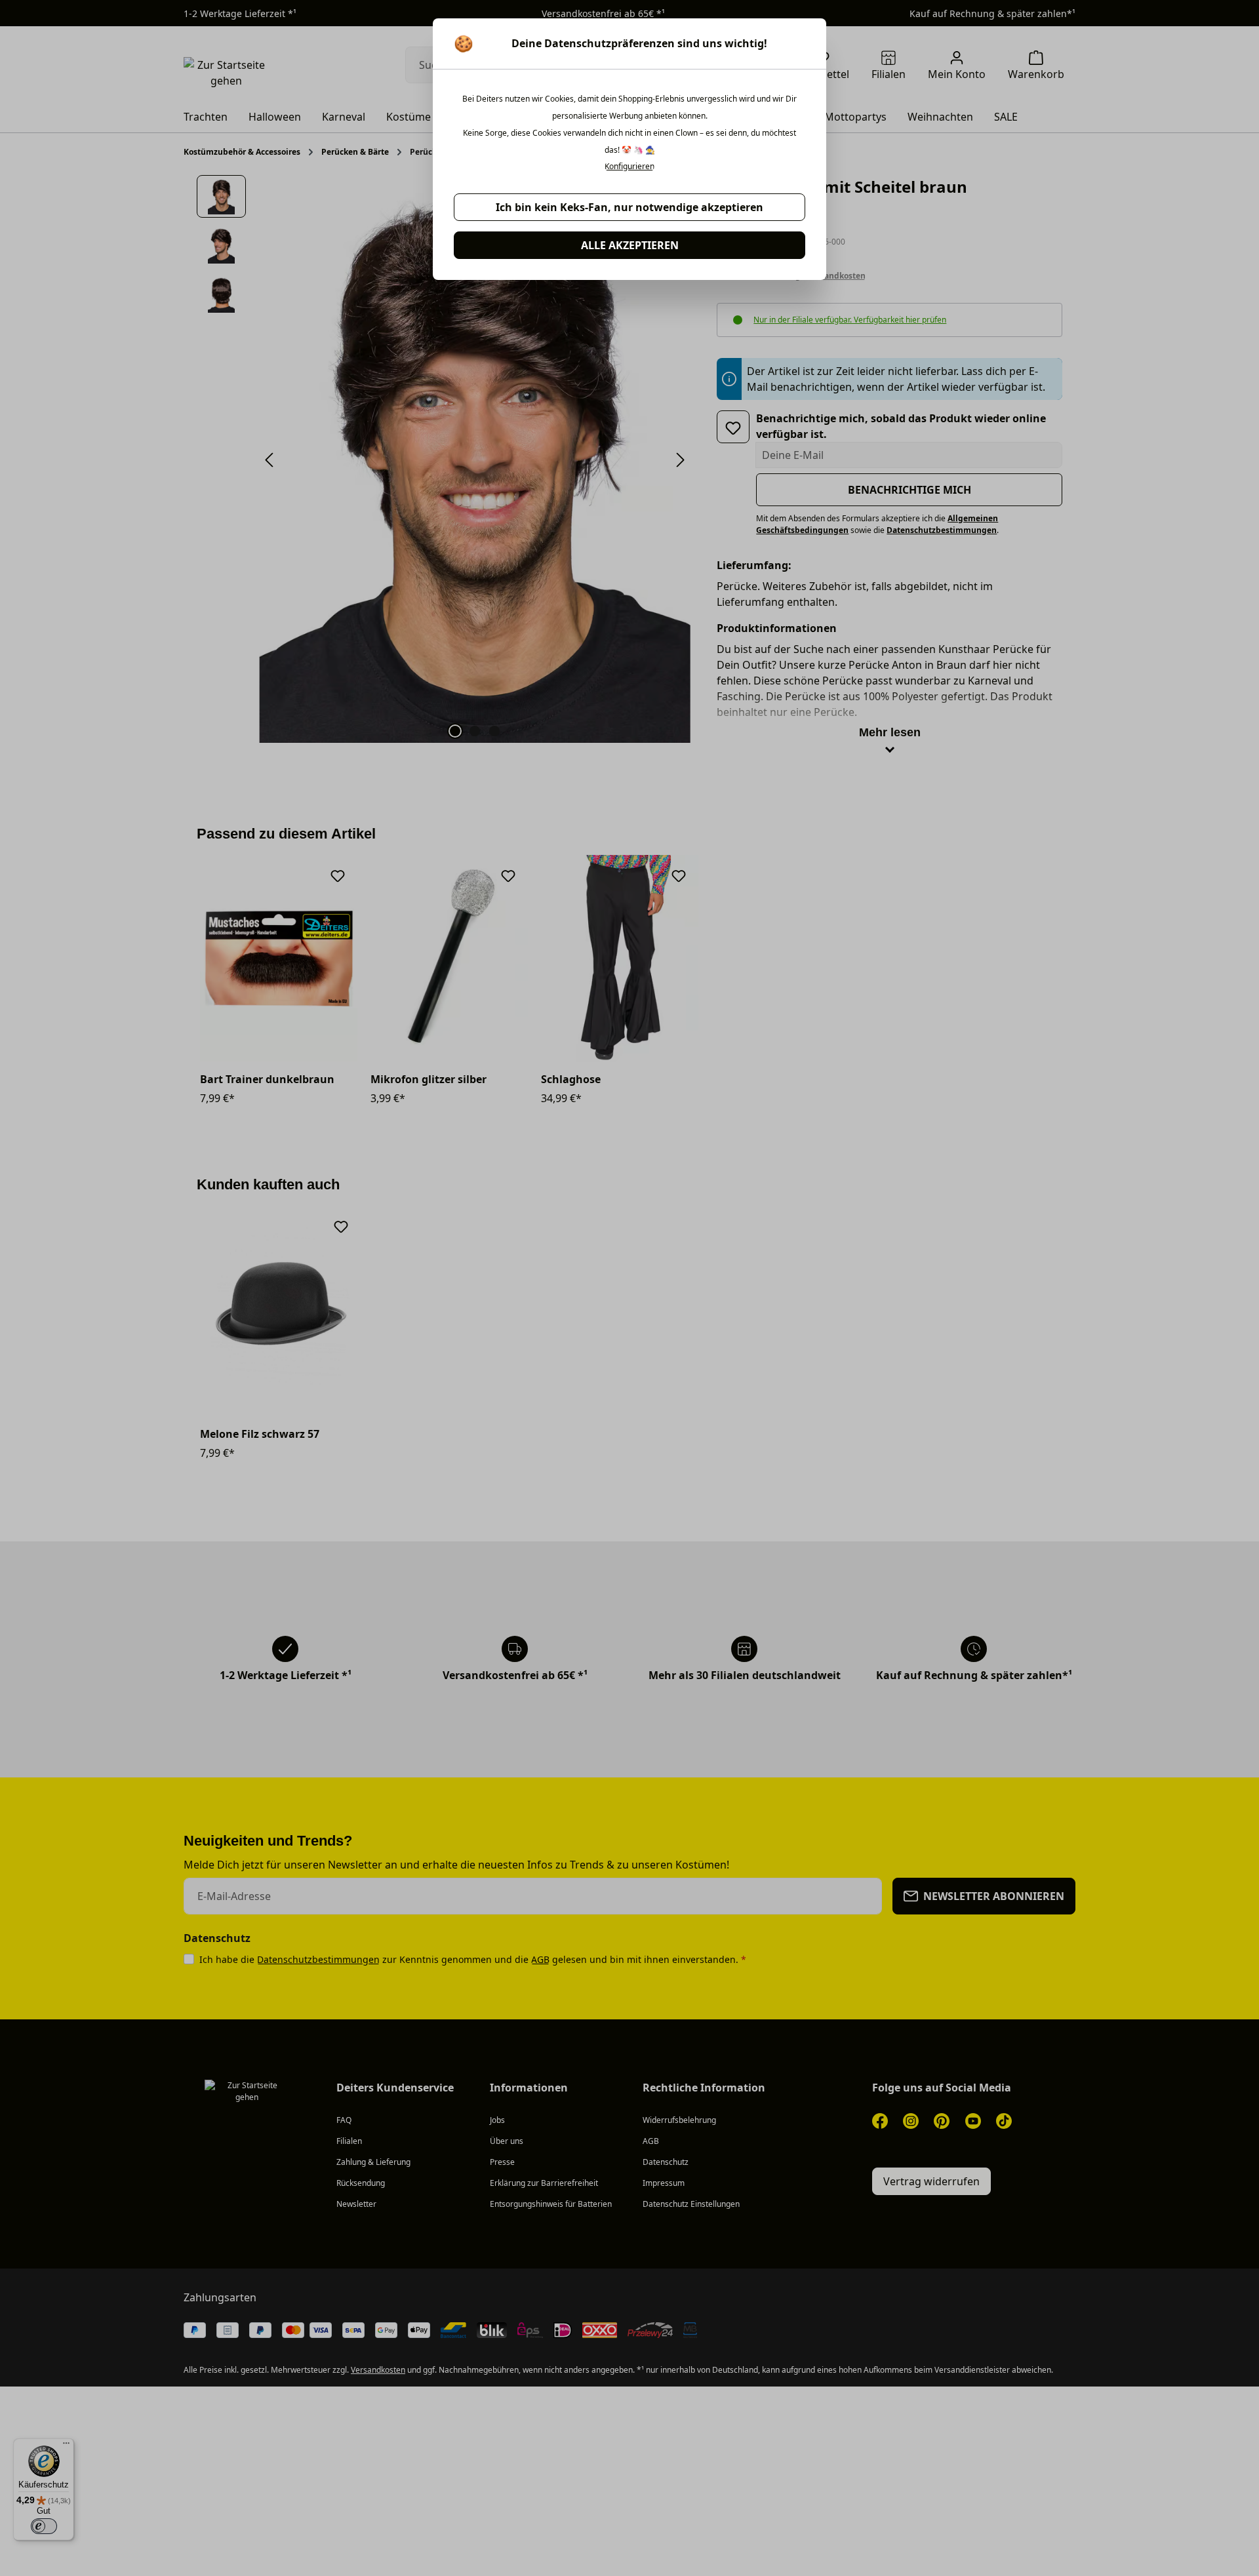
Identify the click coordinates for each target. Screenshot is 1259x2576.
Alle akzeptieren (630, 245)
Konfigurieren (629, 167)
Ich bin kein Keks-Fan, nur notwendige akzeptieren (629, 207)
